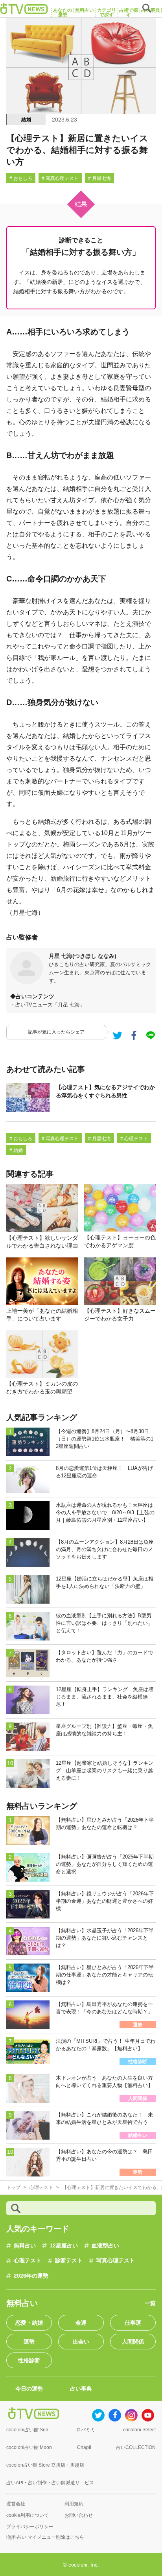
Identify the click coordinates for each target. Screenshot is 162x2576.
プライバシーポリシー (30, 2527)
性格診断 (29, 2360)
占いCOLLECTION (136, 2447)
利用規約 (74, 2504)
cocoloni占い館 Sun (27, 2430)
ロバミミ (86, 2430)
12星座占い (64, 2245)
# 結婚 (16, 1150)
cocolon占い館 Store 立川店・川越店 (45, 2465)
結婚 (26, 120)
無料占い (25, 2245)
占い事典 (81, 2389)
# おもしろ (21, 178)
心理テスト (28, 2260)
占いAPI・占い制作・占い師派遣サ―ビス (50, 2483)
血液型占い (105, 2245)
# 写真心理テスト (60, 178)
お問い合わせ (79, 2515)
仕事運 (133, 2323)
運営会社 (16, 2504)
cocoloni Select (139, 2430)
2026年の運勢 (31, 2276)
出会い (81, 2342)
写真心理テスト (116, 2260)
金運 (81, 2323)
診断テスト (69, 2260)
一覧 (150, 2303)
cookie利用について (28, 2515)
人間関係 (133, 2342)
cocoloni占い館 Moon (29, 2447)
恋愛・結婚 (29, 2323)
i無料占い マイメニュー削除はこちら (45, 2537)
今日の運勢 (29, 2389)
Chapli (84, 2447)
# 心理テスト (134, 1139)
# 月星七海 (99, 178)
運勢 (29, 2342)
